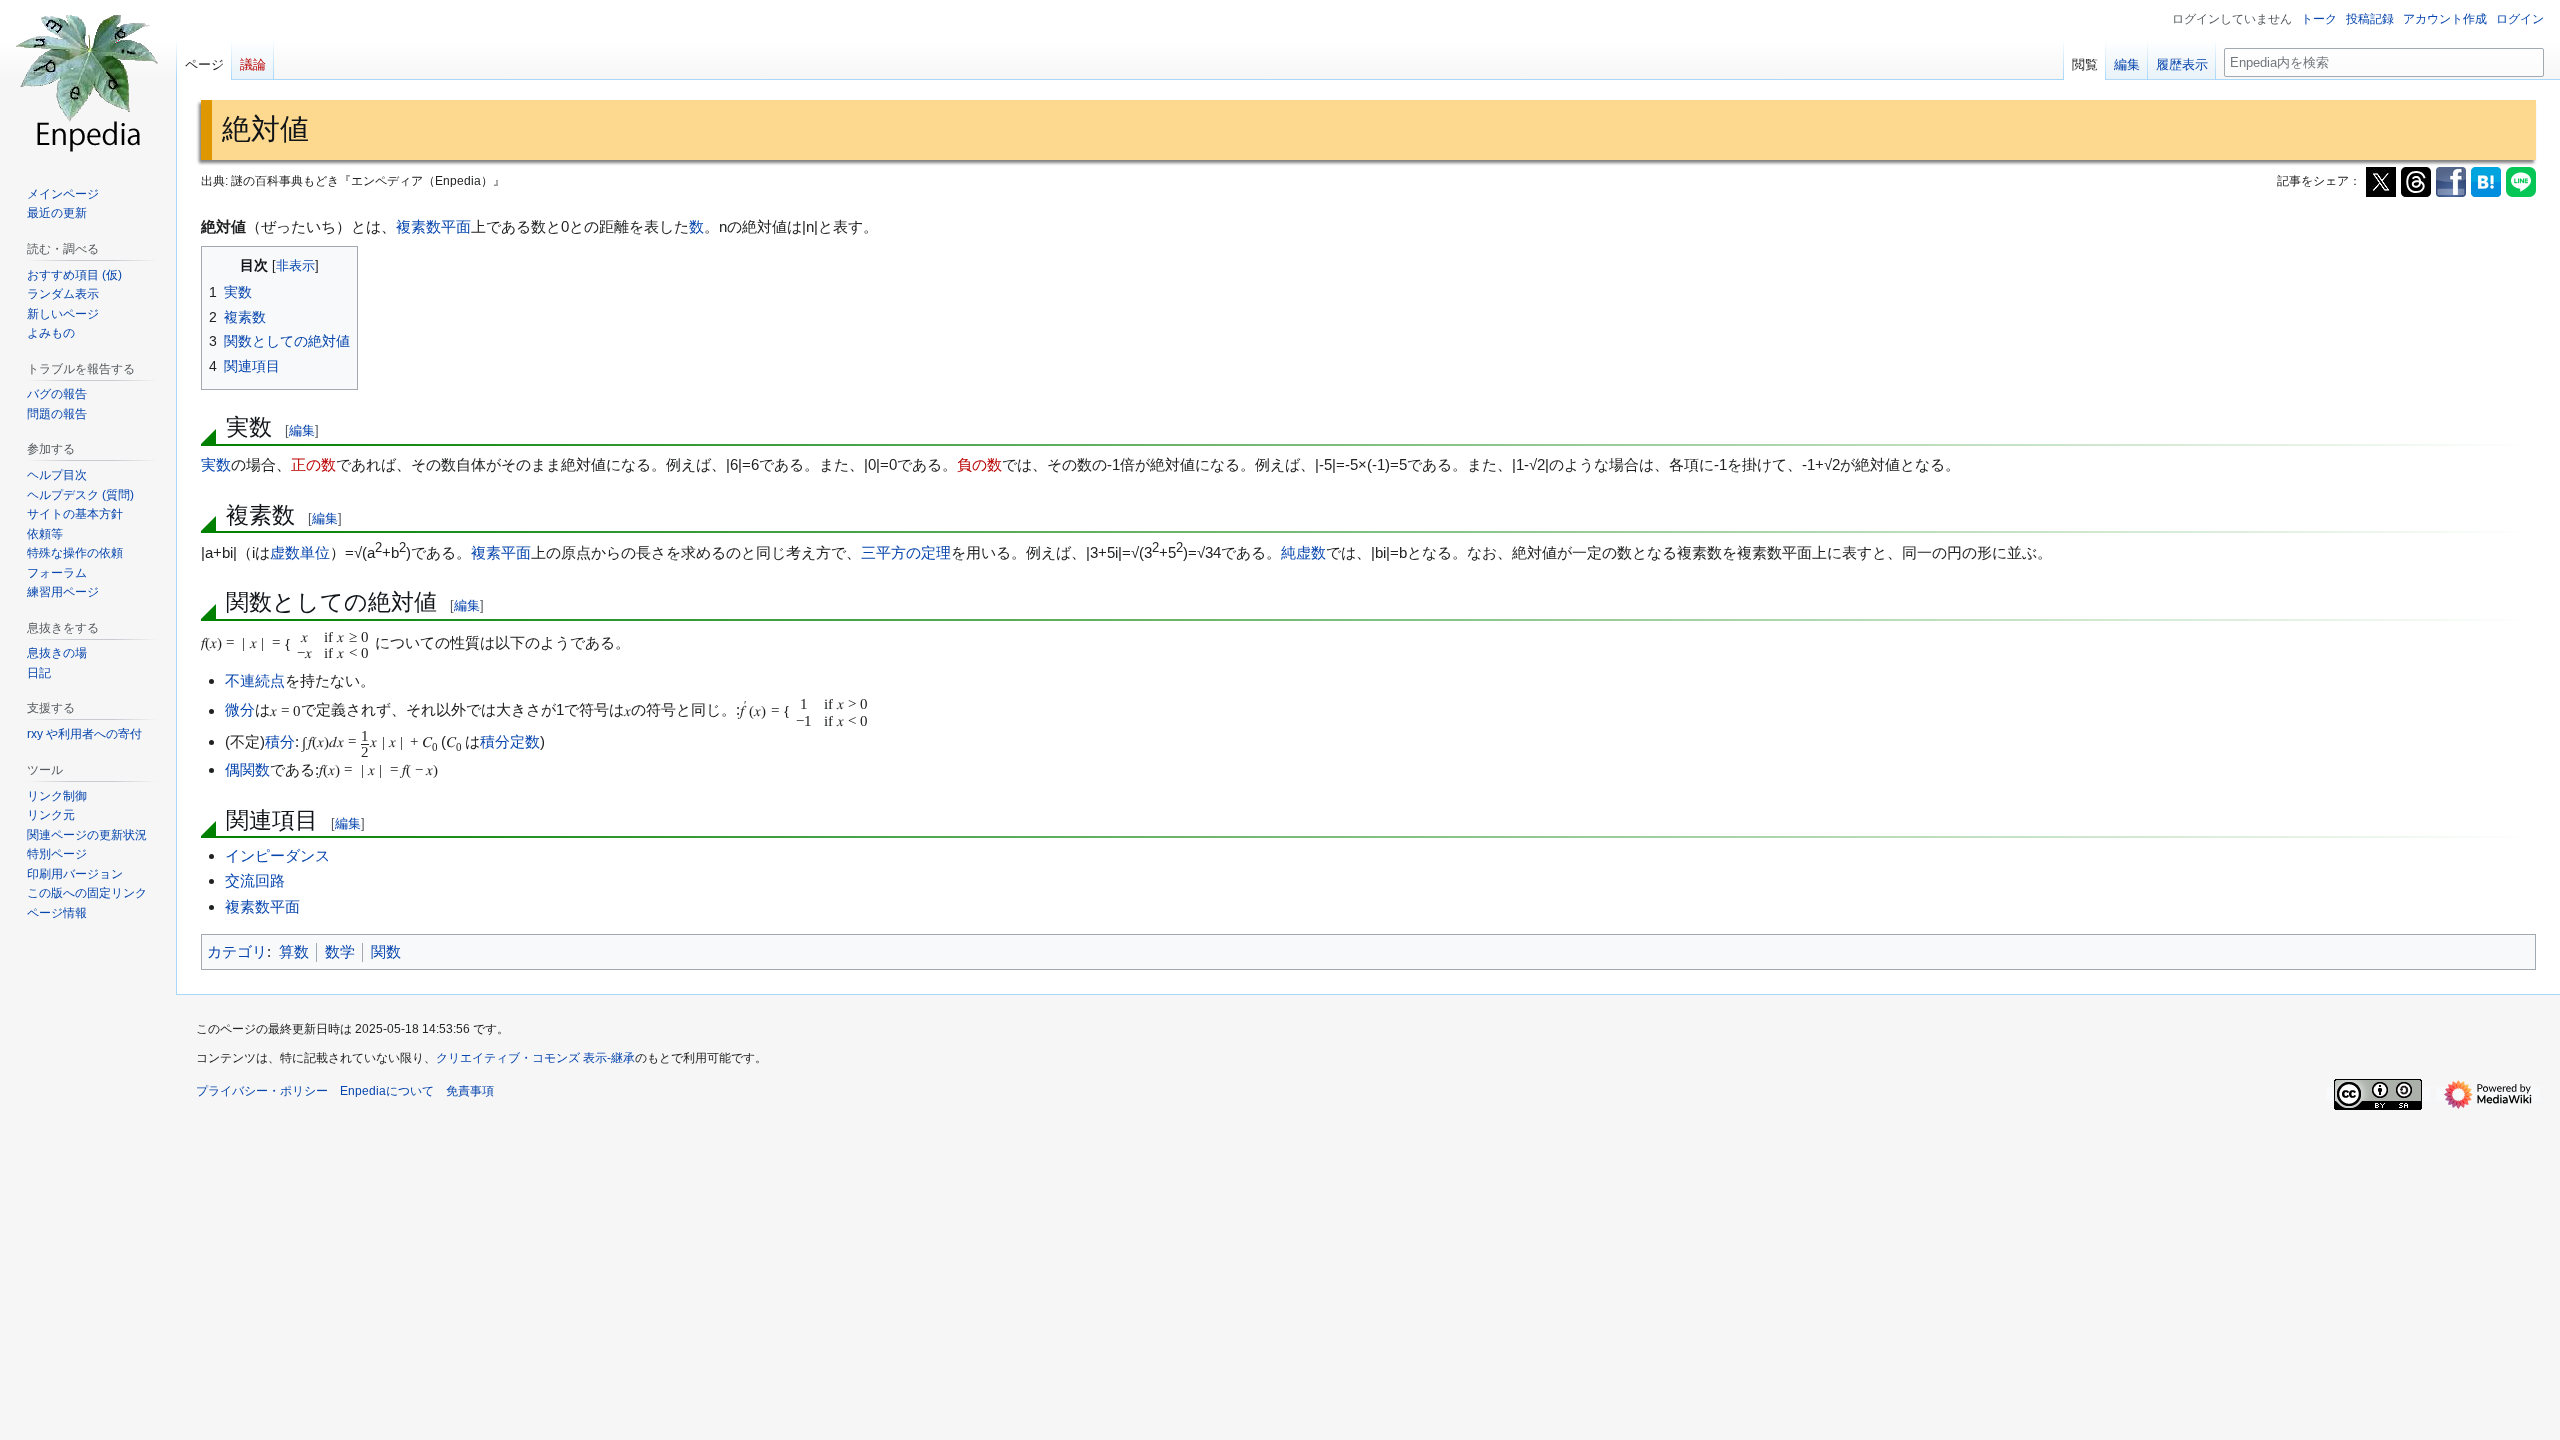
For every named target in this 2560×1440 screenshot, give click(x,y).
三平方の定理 (906, 552)
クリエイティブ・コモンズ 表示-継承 (535, 1058)
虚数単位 (300, 552)
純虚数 (1303, 552)
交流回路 (255, 880)
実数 (216, 464)
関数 (386, 951)
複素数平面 (433, 226)
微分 (240, 710)
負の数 (979, 464)
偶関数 (247, 769)
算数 (294, 951)
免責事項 (470, 1091)
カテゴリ (237, 951)
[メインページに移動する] (88, 80)
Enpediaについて (387, 1091)
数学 (340, 951)
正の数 (313, 464)
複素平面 (501, 552)
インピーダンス (277, 855)
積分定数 (510, 741)
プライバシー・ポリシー (262, 1091)
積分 (280, 741)
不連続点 (255, 680)
